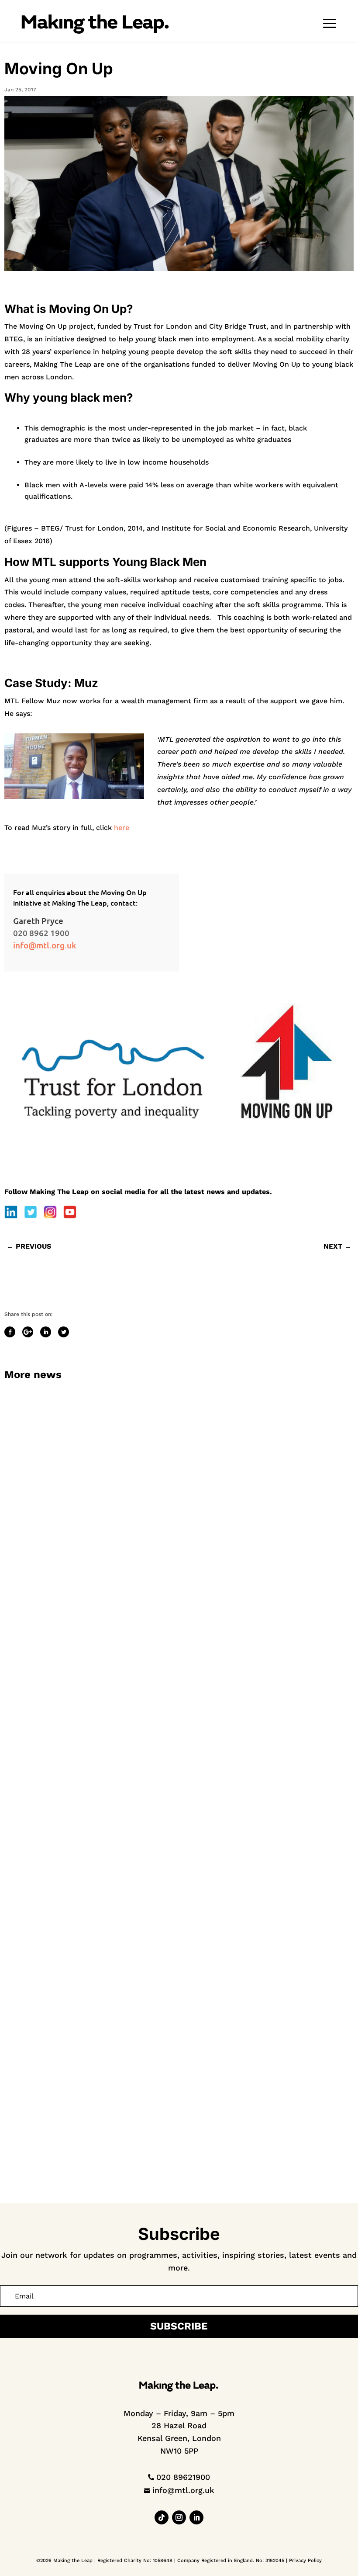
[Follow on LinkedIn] (196, 2517)
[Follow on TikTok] (162, 2517)
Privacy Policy (305, 2560)
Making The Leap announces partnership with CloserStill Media (108, 2165)
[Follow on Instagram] (179, 2517)
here (122, 828)
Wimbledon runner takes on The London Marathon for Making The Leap (120, 1630)
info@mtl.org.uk (45, 945)
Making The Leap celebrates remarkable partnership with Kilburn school (121, 1897)
